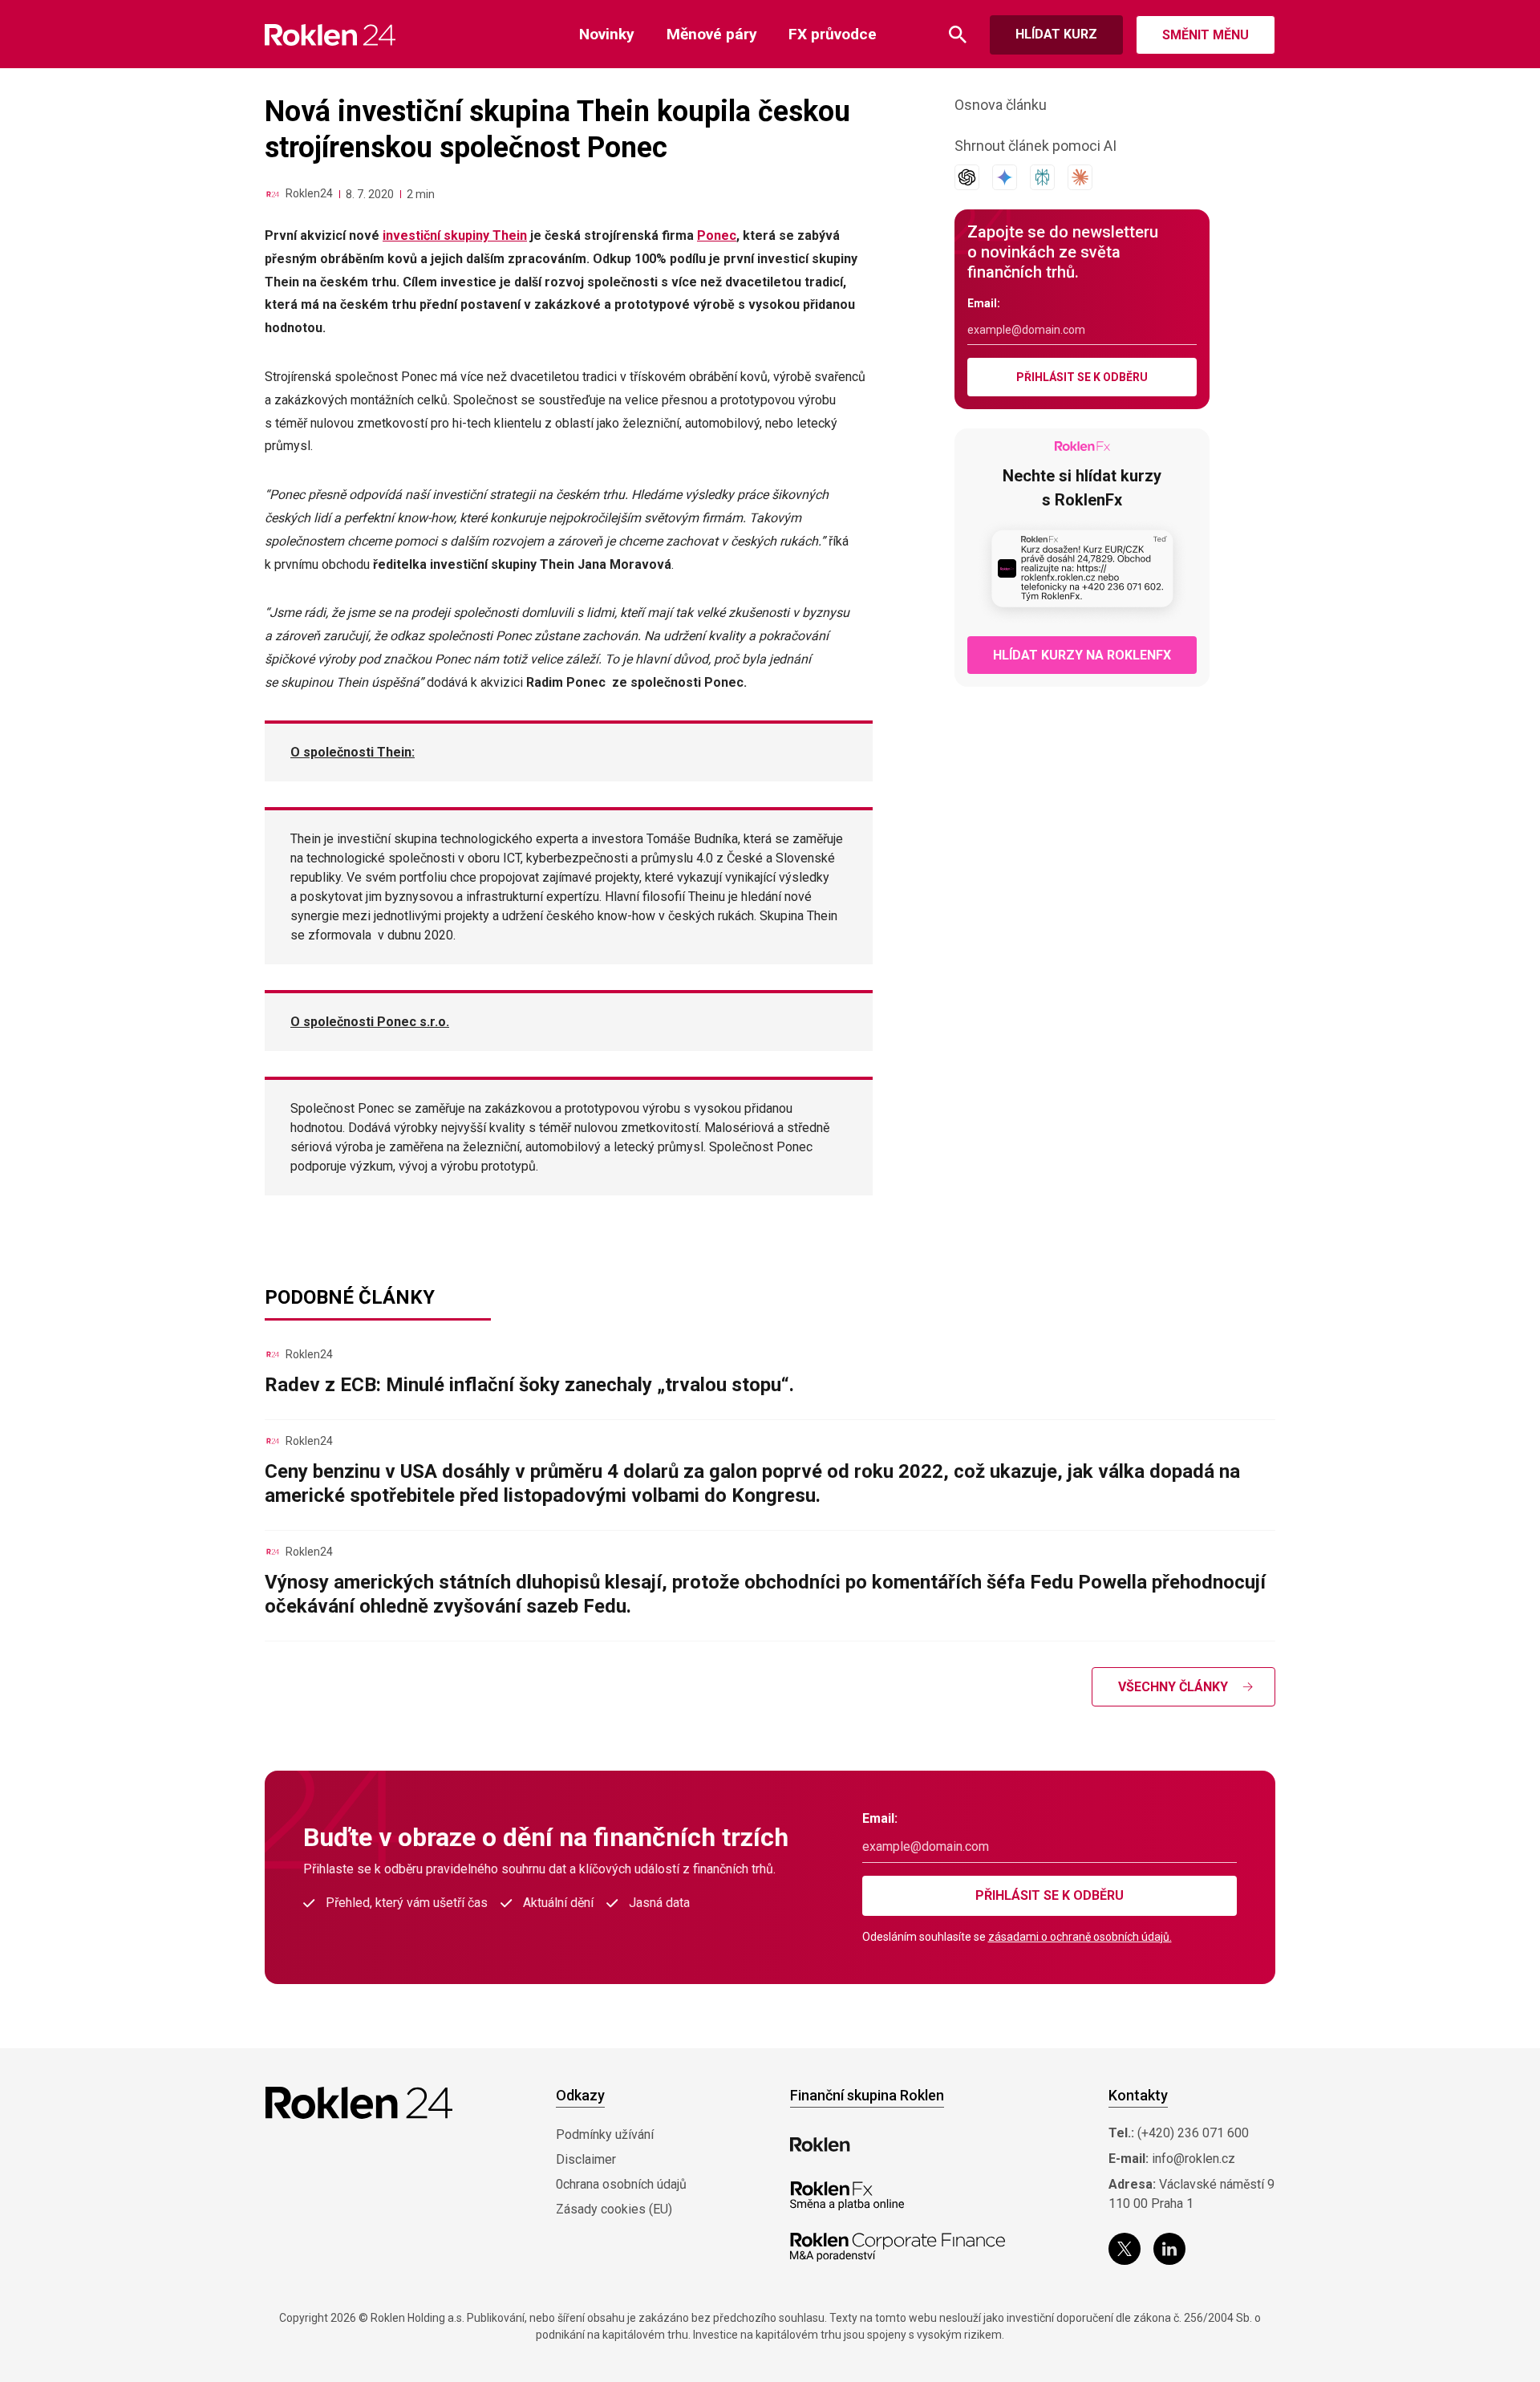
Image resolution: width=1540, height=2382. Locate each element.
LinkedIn (1169, 2249)
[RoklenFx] (847, 2196)
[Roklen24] (273, 194)
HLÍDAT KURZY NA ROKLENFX (1082, 655)
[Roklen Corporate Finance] (898, 2247)
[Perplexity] (1042, 177)
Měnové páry (712, 34)
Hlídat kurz (1056, 34)
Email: (984, 303)
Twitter (1125, 2249)
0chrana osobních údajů (621, 2184)
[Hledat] (958, 35)
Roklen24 (309, 193)
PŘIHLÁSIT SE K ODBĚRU (1082, 377)
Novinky (607, 34)
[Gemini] (1005, 177)
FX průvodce (833, 34)
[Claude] (1080, 177)
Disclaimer (586, 2159)
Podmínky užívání (605, 2134)
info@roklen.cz (1193, 2159)
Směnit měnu (1206, 35)
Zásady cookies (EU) (614, 2209)
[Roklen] (820, 2145)
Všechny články (1173, 1687)
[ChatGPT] (967, 177)
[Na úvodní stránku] (330, 35)
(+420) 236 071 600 (1193, 2133)
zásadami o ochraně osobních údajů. (1080, 1937)
